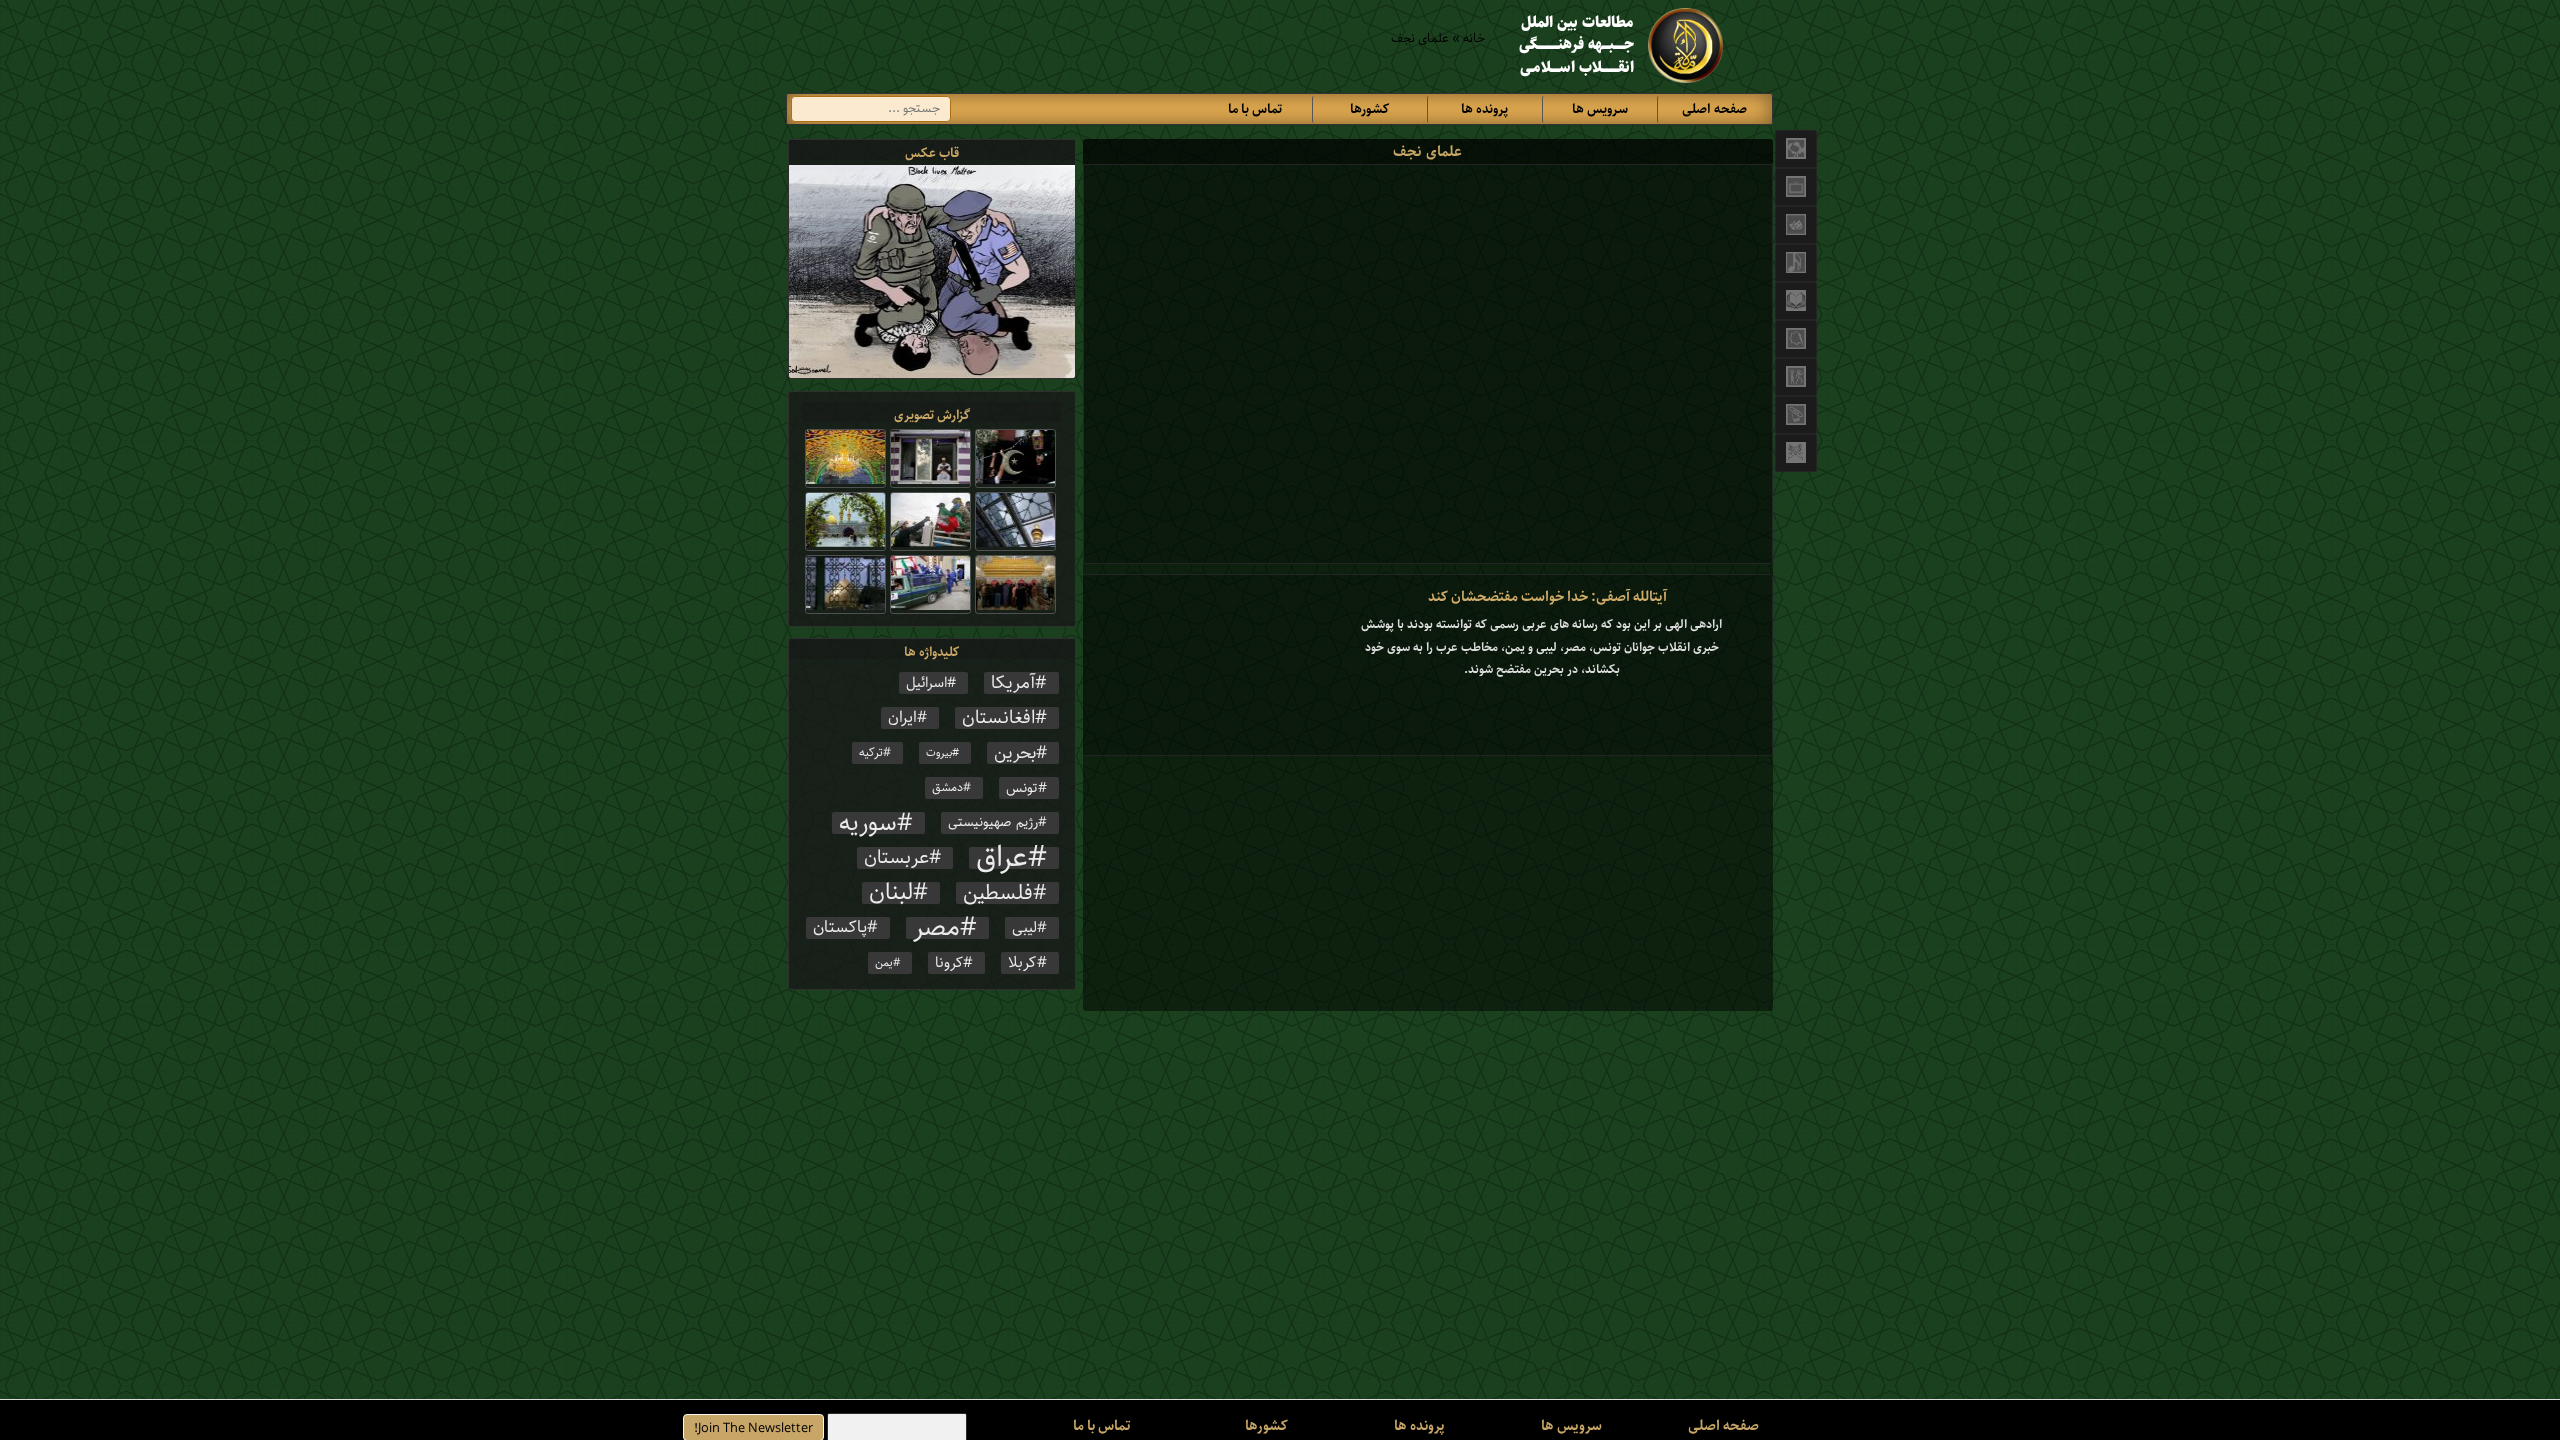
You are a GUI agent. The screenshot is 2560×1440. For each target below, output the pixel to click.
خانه (1474, 38)
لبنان (891, 893)
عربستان (896, 858)
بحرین (1015, 753)
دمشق (947, 787)
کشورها (1369, 109)
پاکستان (840, 928)
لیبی (1024, 928)
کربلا (1022, 963)
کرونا (949, 963)
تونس (1022, 788)
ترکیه (871, 752)
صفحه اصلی (1714, 109)
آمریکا (1013, 683)
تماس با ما (1255, 109)
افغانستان (998, 718)
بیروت (939, 753)
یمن (884, 963)
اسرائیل (926, 683)
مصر (936, 928)
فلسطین (998, 893)
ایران (902, 718)
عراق (1002, 858)
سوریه (868, 823)
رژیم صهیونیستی (993, 823)
